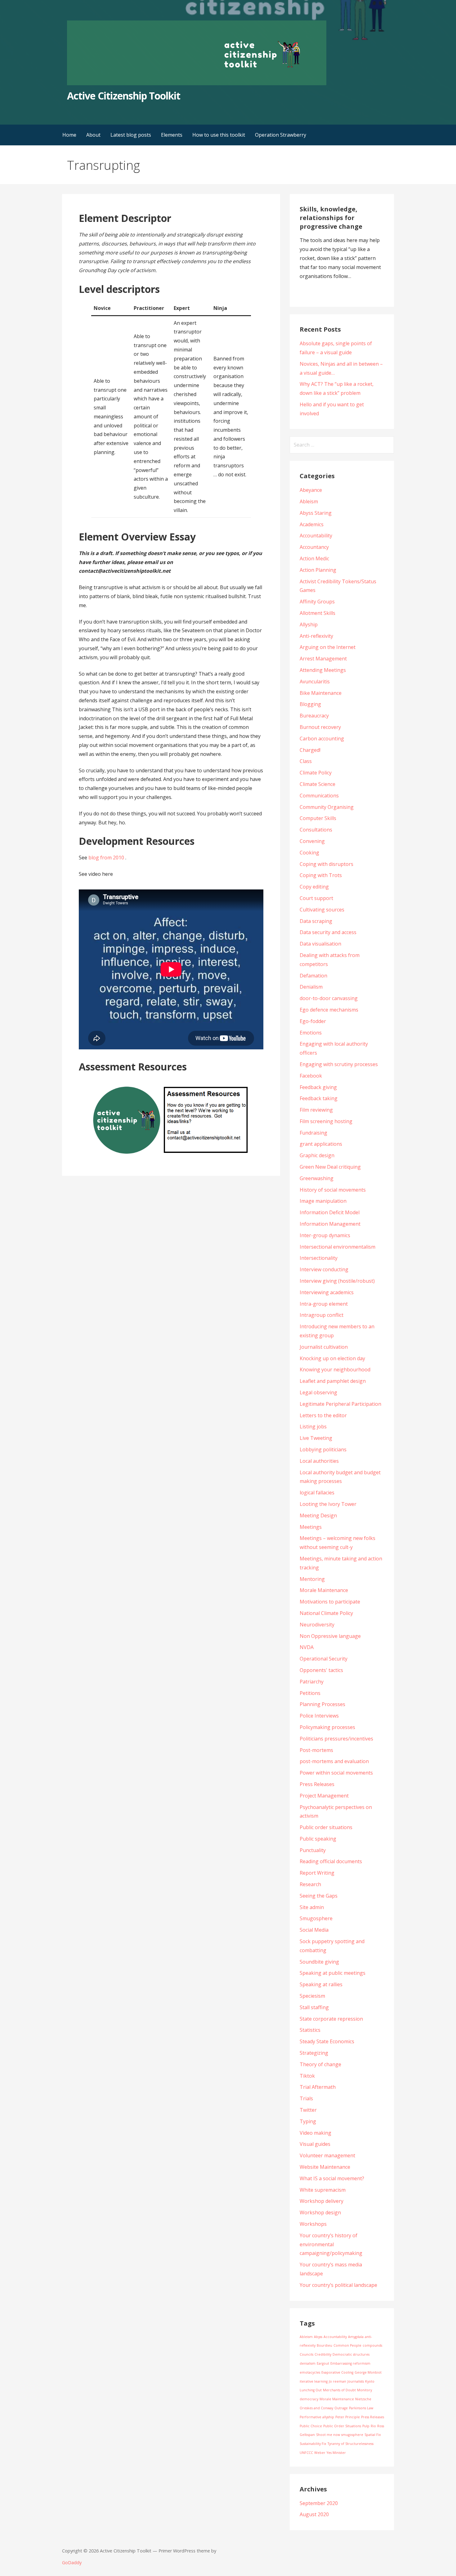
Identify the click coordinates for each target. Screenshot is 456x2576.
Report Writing (317, 1873)
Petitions (310, 1693)
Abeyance (311, 490)
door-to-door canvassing (329, 998)
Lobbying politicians (323, 1449)
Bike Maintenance (321, 693)
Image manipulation (323, 1201)
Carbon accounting (322, 739)
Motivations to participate (330, 1602)
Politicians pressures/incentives (336, 1739)
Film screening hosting (326, 1121)
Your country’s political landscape (338, 2285)
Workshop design (320, 2212)
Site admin (312, 1907)
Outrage (341, 2408)
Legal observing (318, 1392)
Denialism (311, 987)
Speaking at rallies (321, 1984)
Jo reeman (338, 2381)
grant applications (321, 1144)
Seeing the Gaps (319, 1896)
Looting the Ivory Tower (328, 1504)
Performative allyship (317, 2417)
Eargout (323, 2363)
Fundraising (313, 1133)
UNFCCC (306, 2453)
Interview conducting (324, 1269)
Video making (315, 2133)
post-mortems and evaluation (334, 1761)
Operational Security (324, 1659)
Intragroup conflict (322, 1315)
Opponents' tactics (321, 1670)
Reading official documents (331, 1861)
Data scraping (316, 921)
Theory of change (320, 2064)
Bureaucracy (314, 716)
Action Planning (318, 570)
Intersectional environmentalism (338, 1247)
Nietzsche (363, 2399)
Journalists (356, 2381)
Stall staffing (314, 2007)
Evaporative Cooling (337, 2372)
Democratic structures (351, 2354)
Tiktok (307, 2076)
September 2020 (319, 2503)
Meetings (311, 1527)
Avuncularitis (315, 681)
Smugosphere (316, 1918)
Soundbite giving (319, 1962)
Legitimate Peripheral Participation (340, 1404)
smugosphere (352, 2435)
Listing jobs (313, 1427)
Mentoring (312, 1579)
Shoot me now (328, 2435)
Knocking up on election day (332, 1358)
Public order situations (326, 1827)
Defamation (313, 976)
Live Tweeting (316, 1438)
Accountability (316, 536)
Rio (373, 2426)
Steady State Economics (327, 2041)
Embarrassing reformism (350, 2363)
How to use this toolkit (219, 135)
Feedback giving (318, 1087)
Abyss (318, 2337)
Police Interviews (319, 1716)
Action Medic (314, 558)
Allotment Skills (317, 613)
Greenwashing (317, 1178)
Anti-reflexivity (316, 636)
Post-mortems (316, 1750)
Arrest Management (323, 659)
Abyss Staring (316, 513)
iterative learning (314, 2381)
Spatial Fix (373, 2435)
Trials (306, 2098)
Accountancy (314, 547)
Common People (347, 2345)
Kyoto (370, 2381)
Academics (312, 524)
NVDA (307, 1647)
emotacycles (310, 2372)
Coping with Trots (321, 875)
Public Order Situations (342, 2426)
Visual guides (315, 2144)
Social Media (314, 1930)
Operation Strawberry (281, 135)
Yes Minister (336, 2453)
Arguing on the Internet (328, 647)
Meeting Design (318, 1515)
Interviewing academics (327, 1292)
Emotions (311, 1033)
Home (69, 135)
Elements (172, 135)
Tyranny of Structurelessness (351, 2444)
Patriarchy (312, 1682)
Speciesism (312, 1996)
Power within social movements (336, 1773)
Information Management (330, 1224)
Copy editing (314, 887)
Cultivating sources (322, 910)
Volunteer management (327, 2155)
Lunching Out (311, 2390)
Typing (308, 2121)
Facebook (311, 1076)
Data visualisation (320, 944)
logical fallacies (317, 1493)
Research (310, 1884)
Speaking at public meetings (333, 1973)
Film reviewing (316, 1110)
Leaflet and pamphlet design (333, 1381)
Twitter (308, 2110)
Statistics (310, 2030)
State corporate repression (331, 2019)
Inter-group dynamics (325, 1235)
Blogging (310, 704)
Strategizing (314, 2053)
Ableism (309, 501)
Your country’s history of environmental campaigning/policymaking (331, 2244)
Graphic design (317, 1155)
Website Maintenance (325, 2167)
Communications (319, 796)
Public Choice (311, 2426)
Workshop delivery (322, 2201)
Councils (306, 2354)
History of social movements (333, 1190)
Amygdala (356, 2337)
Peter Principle (348, 2417)
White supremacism (323, 2190)
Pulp (366, 2426)
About (93, 135)
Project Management (324, 1796)
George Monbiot (368, 2372)
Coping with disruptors (326, 864)
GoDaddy (72, 2563)
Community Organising (327, 807)
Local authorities (319, 1461)
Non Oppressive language (330, 1636)
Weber (320, 2453)
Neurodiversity (317, 1625)
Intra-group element (324, 1304)
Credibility (323, 2354)
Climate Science (317, 784)
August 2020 (314, 2514)
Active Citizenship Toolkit (124, 96)
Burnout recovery (320, 727)
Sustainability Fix (313, 2444)
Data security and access (328, 932)
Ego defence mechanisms (329, 1010)
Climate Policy (316, 773)
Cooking (309, 853)
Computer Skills (318, 818)
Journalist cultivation (324, 1347)
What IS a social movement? (332, 2178)
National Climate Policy (326, 1613)
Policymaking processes (327, 1727)
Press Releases (317, 1784)
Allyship (309, 624)
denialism (308, 2363)
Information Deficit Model (330, 1212)
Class (306, 761)
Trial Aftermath (318, 2087)
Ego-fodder (313, 1021)
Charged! (310, 750)
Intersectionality (319, 1258)
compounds (372, 2345)
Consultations (316, 830)
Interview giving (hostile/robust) (337, 1281)
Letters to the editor (323, 1415)
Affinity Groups (317, 602)
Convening (312, 841)
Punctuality (313, 1850)
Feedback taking (319, 1098)
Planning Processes (322, 1704)
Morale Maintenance (324, 1590)
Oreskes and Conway (316, 2408)
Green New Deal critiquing (330, 1167)
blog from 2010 (106, 858)
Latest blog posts (131, 135)
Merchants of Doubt (339, 2390)
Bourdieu (324, 2345)
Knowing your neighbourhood (335, 1370)
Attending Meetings (323, 670)
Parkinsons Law (361, 2408)
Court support (316, 898)
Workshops (313, 2224)
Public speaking (318, 1839)
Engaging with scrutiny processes (339, 1064)
